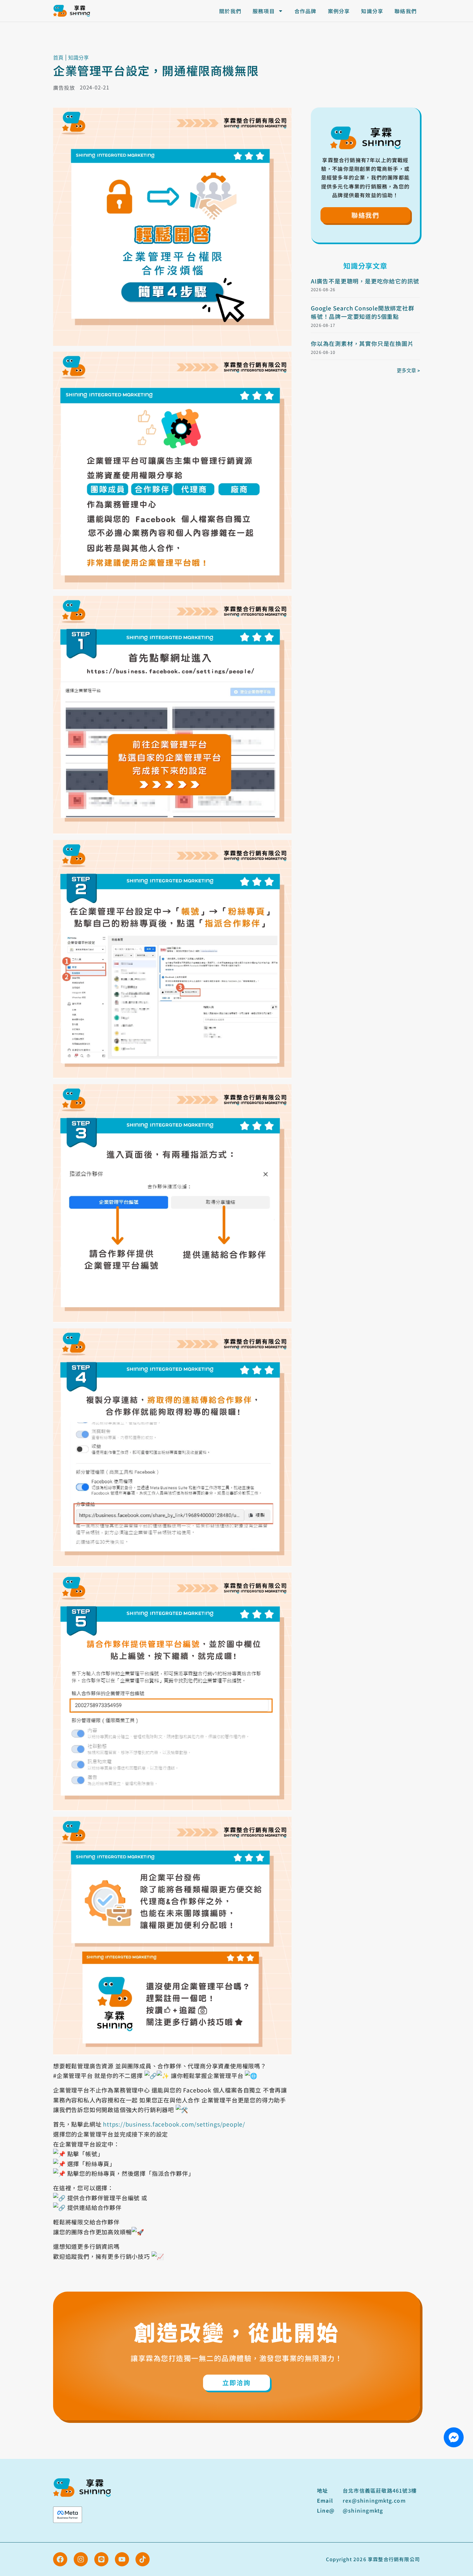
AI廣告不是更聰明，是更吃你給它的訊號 (365, 281)
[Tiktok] (143, 2559)
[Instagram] (81, 2559)
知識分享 (372, 11)
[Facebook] (60, 2559)
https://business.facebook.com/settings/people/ (174, 2124)
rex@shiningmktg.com (374, 2500)
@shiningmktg (363, 2510)
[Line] (101, 2559)
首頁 (58, 58)
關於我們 (230, 11)
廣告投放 (64, 88)
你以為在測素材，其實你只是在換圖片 (362, 343)
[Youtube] (122, 2559)
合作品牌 (306, 11)
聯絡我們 (406, 11)
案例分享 (339, 11)
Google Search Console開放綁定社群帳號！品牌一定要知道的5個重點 (363, 312)
